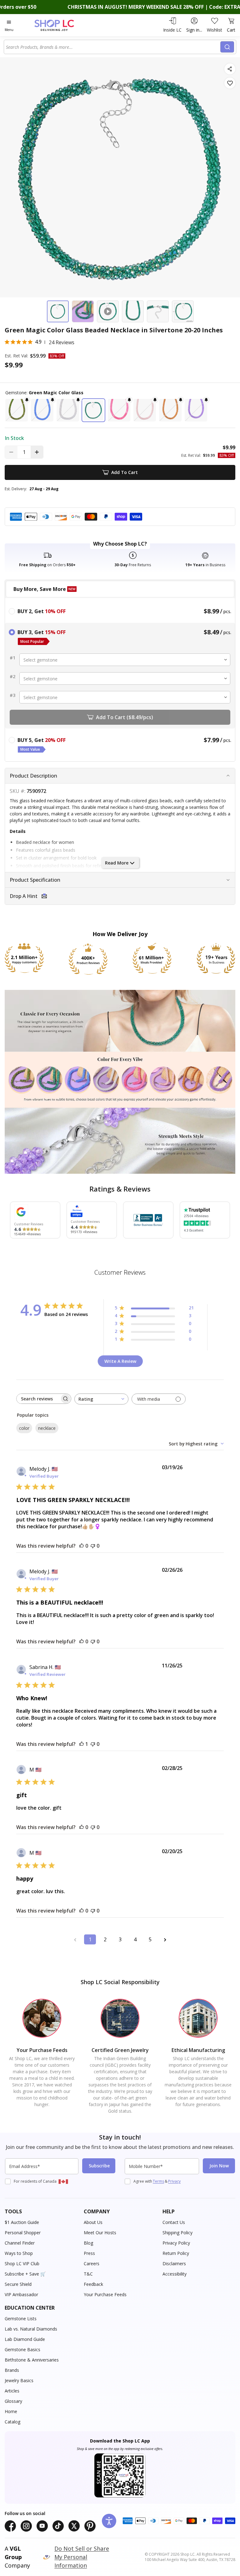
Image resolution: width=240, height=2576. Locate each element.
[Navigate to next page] (165, 1939)
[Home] (61, 25)
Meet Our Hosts (100, 2233)
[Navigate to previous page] (75, 1939)
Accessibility (175, 2274)
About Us (93, 2222)
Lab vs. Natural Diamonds (31, 2329)
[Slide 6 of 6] (183, 311)
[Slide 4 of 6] (133, 311)
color (24, 1428)
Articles (12, 2391)
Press (89, 2253)
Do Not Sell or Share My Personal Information (82, 2557)
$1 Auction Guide (22, 2222)
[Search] (227, 47)
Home (11, 2411)
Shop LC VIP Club (22, 2263)
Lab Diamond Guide (25, 2339)
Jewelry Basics (19, 2380)
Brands (12, 2370)
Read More (117, 863)
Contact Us (174, 2222)
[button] (17, 410)
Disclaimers (174, 2263)
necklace (47, 1428)
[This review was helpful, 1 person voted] (82, 1744)
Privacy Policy (176, 2243)
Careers (92, 2263)
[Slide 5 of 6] (158, 311)
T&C (88, 2274)
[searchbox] (38, 1399)
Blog (88, 2243)
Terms (158, 2181)
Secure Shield (18, 2284)
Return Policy (176, 2253)
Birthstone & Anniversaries (32, 2360)
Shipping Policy (177, 2233)
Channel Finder (20, 2243)
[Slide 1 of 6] (58, 311)
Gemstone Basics (22, 2349)
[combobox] (113, 47)
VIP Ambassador (21, 2294)
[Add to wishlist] (230, 83)
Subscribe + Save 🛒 (25, 2274)
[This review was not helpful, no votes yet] (93, 1546)
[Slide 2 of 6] (83, 311)
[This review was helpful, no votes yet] (82, 1546)
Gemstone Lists (21, 2319)
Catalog (12, 2422)
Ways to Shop (19, 2253)
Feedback (93, 2284)
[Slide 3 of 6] (108, 311)
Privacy (174, 2181)
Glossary (13, 2401)
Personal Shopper (23, 2233)
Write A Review (120, 1361)
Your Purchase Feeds (105, 2294)
